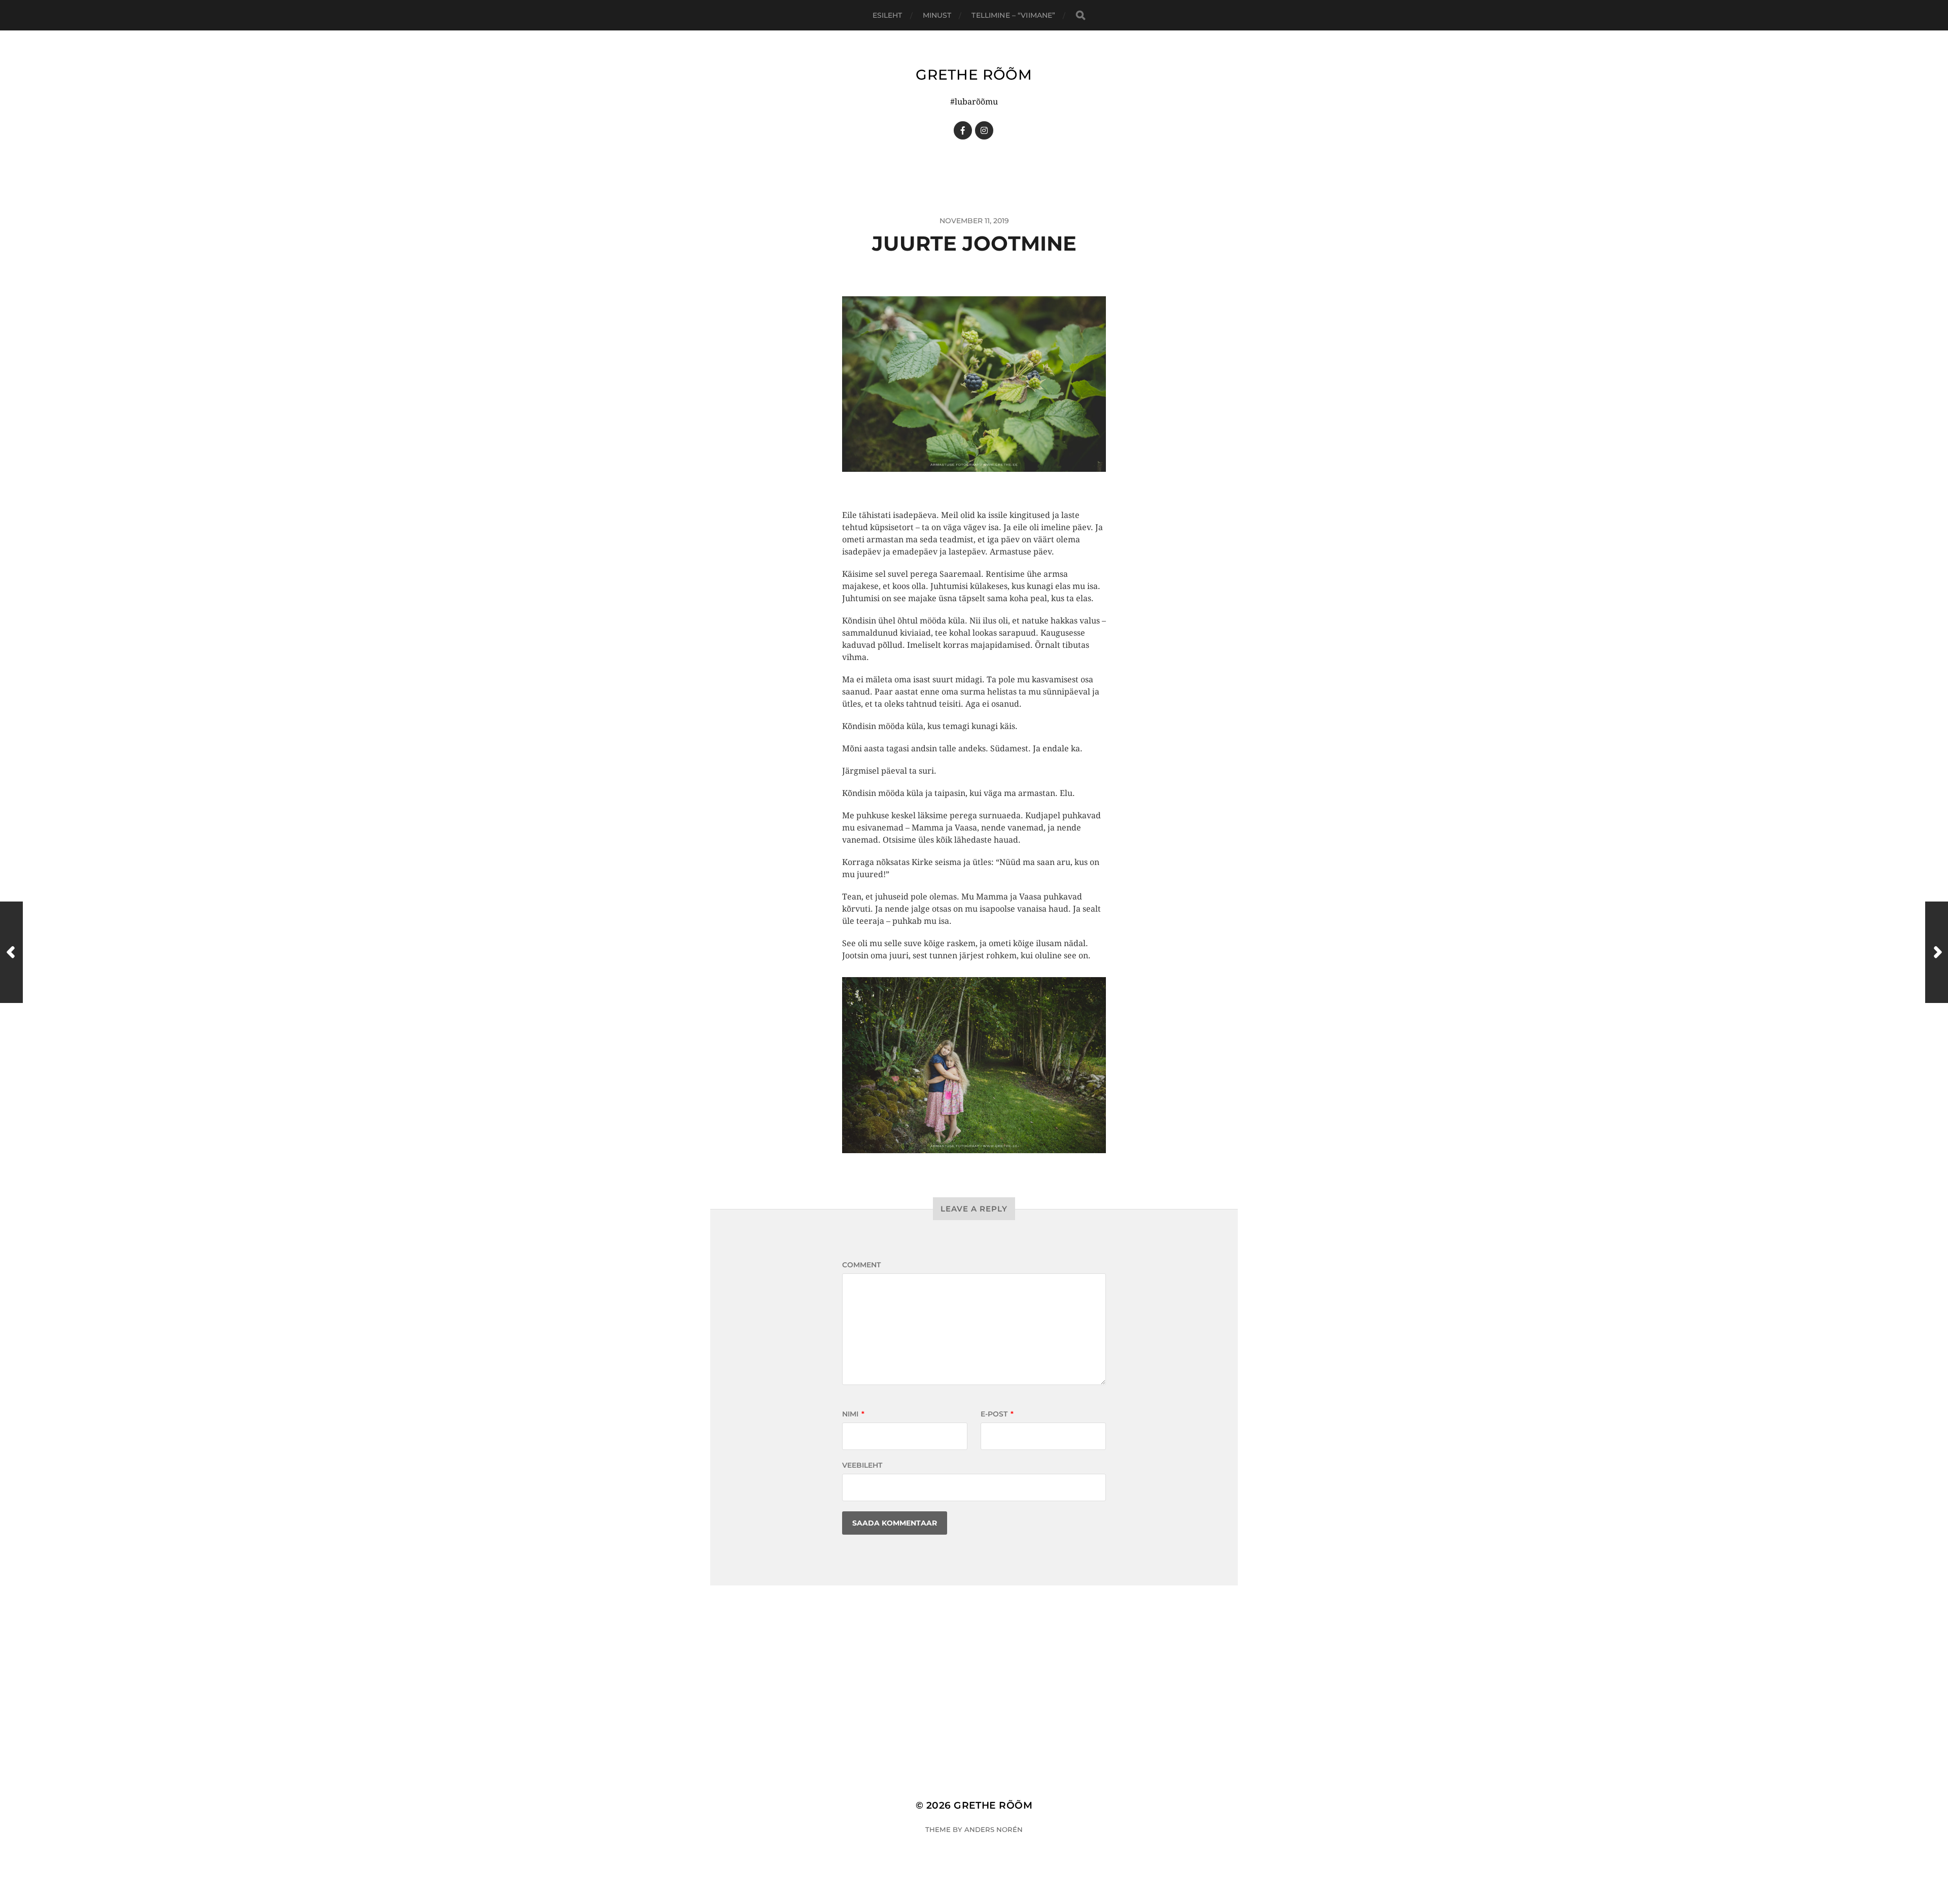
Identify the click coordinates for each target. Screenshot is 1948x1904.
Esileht (888, 15)
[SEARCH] (1081, 15)
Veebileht (862, 1465)
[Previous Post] (11, 952)
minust (937, 15)
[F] (963, 130)
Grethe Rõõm (974, 75)
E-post (997, 1414)
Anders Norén (994, 1829)
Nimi (853, 1414)
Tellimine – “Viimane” (1013, 15)
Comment (861, 1265)
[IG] (984, 130)
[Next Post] (1937, 952)
